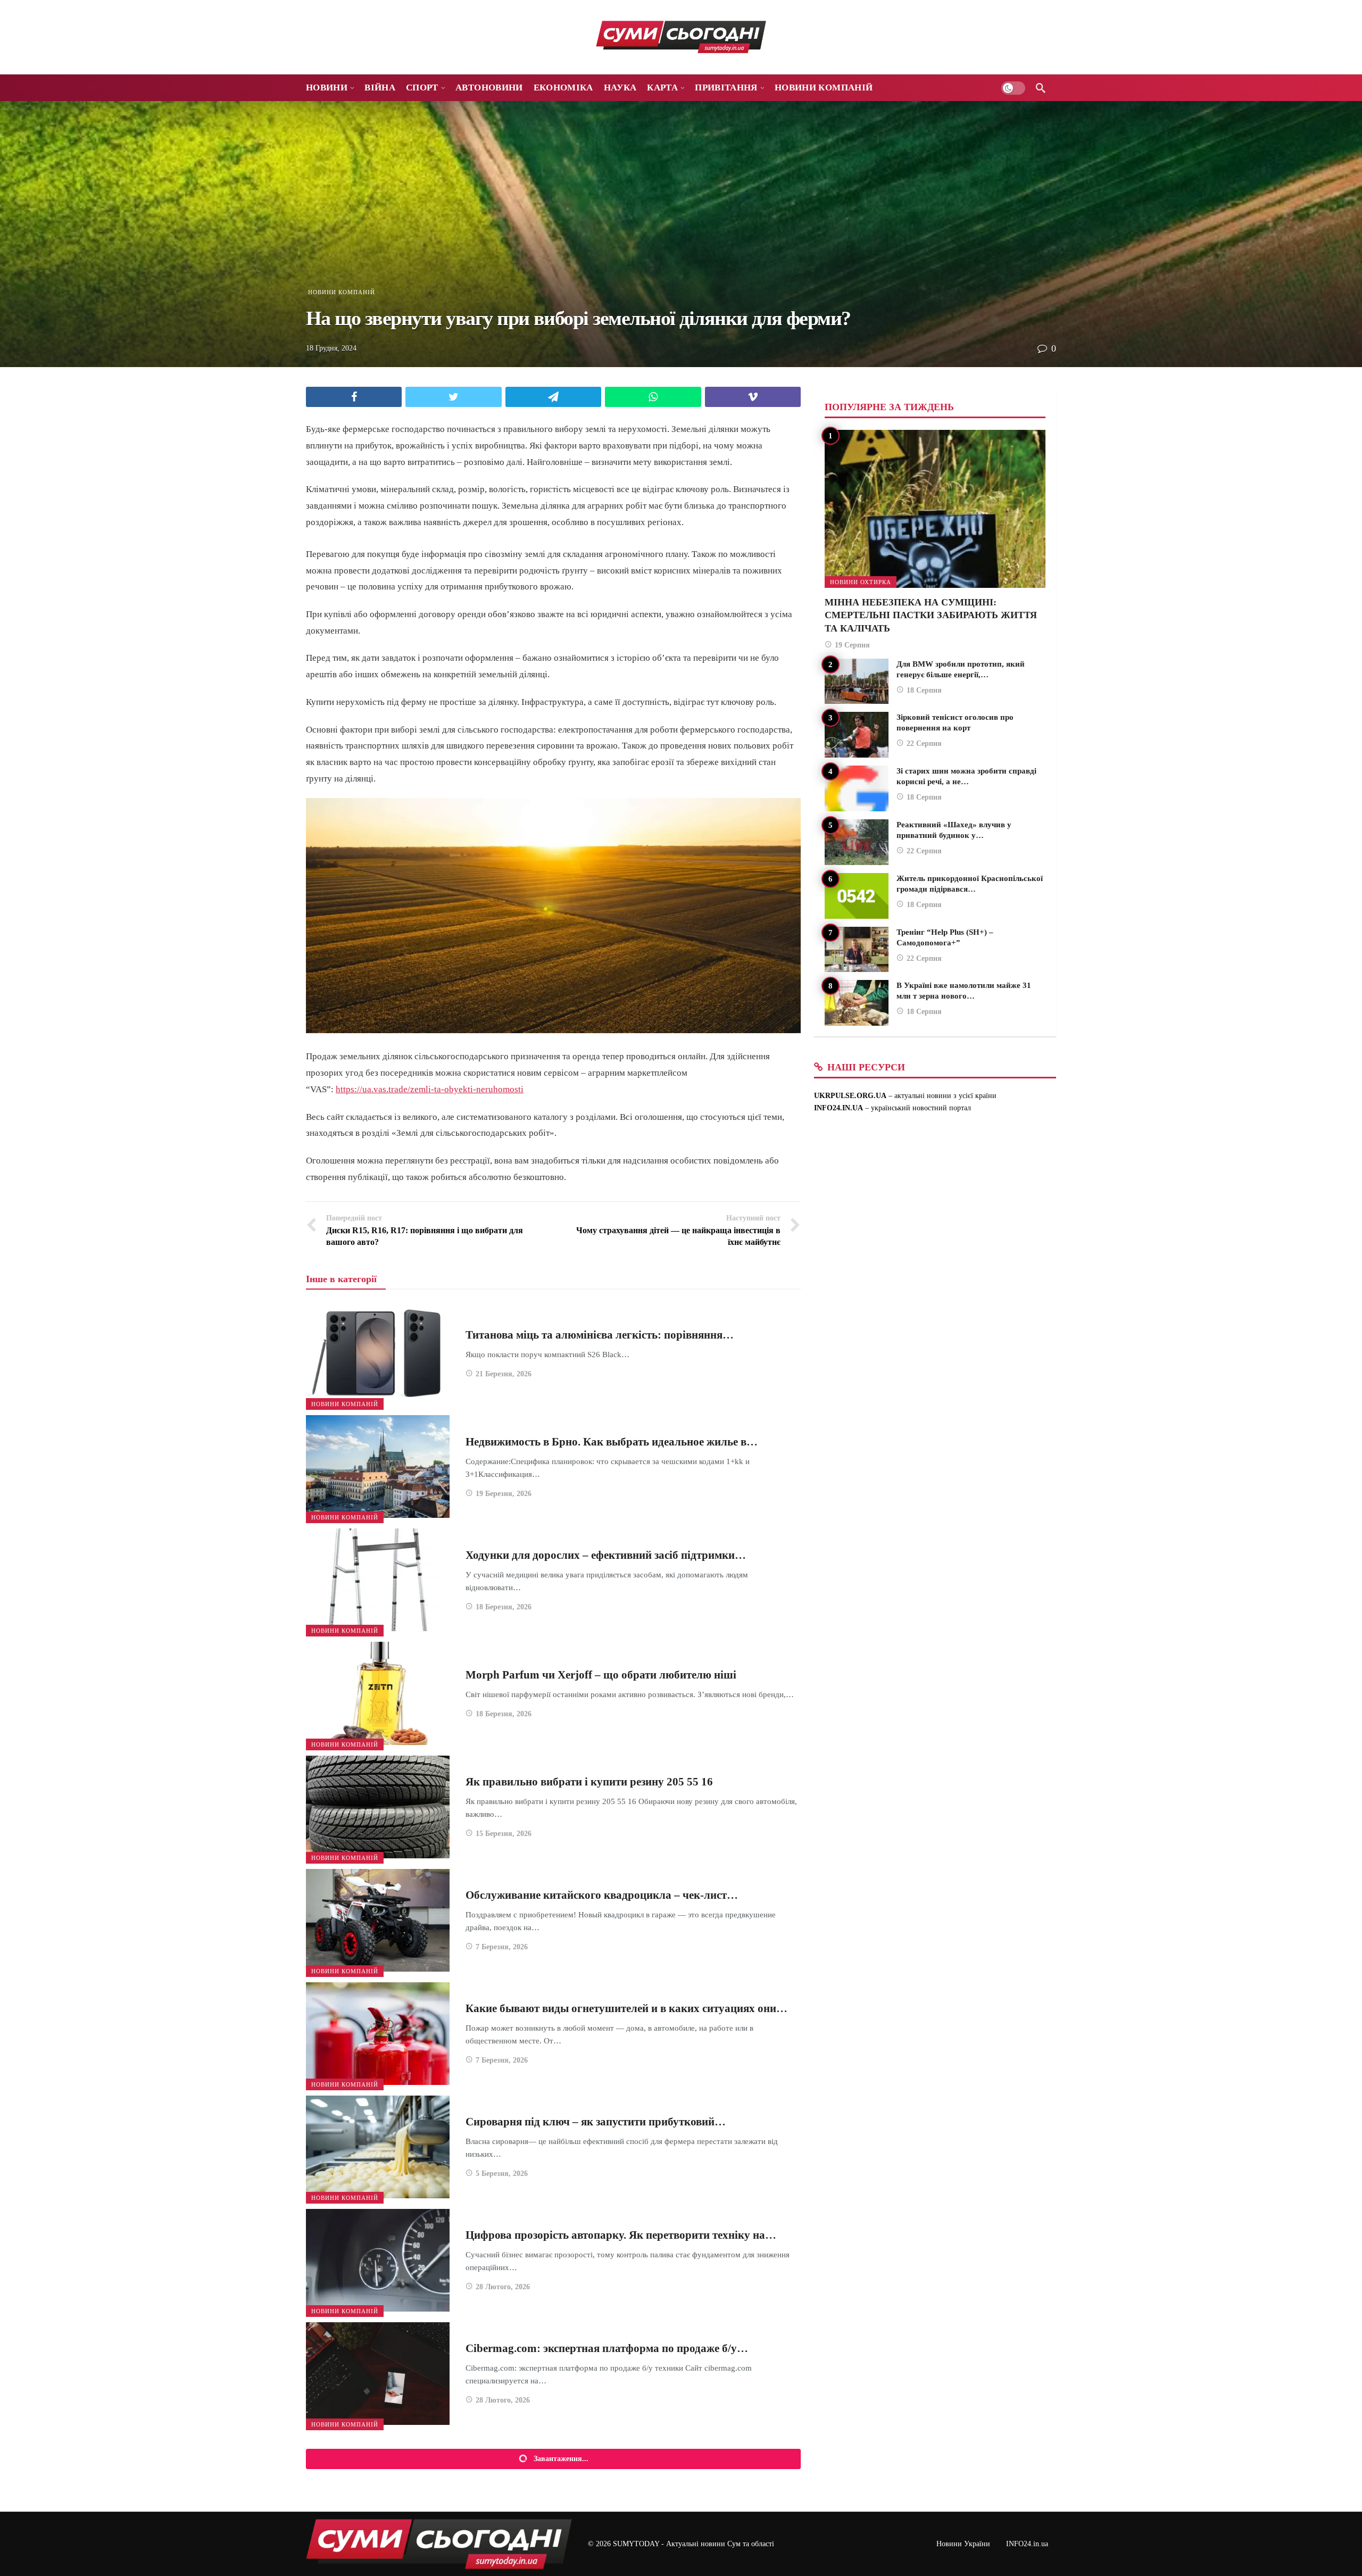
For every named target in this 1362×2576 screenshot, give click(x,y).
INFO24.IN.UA (838, 1108)
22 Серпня (924, 743)
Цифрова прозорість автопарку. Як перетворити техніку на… (621, 2235)
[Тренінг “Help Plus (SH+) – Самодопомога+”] (857, 950)
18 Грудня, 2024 (331, 348)
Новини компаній (342, 292)
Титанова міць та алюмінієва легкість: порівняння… (600, 1335)
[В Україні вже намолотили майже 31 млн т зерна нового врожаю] (857, 1003)
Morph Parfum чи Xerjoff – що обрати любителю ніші (601, 1675)
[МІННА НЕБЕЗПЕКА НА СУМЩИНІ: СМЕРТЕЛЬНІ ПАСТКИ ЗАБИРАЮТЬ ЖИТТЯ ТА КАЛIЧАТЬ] (935, 509)
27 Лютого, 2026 (503, 2527)
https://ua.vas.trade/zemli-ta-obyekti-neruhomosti (430, 1089)
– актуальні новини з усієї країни (941, 1096)
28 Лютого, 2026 (503, 2287)
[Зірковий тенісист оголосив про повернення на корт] (857, 735)
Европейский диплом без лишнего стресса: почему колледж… (621, 2475)
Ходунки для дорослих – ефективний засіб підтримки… (606, 1555)
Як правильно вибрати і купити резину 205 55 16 (589, 1782)
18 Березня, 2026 (504, 1607)
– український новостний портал (917, 1108)
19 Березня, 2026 (504, 1494)
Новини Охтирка (861, 582)
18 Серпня (924, 690)
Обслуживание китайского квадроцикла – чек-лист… (602, 1895)
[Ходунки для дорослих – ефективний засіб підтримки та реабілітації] (378, 1580)
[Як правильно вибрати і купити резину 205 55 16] (378, 1807)
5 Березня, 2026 (502, 2174)
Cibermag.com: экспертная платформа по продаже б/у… (607, 2348)
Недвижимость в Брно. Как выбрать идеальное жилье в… (612, 1442)
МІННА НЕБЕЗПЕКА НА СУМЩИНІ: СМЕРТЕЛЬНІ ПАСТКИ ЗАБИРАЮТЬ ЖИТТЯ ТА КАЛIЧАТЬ (931, 615)
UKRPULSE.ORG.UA (850, 1096)
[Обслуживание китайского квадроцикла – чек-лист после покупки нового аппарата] (378, 1920)
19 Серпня (852, 645)
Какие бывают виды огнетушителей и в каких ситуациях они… (626, 2008)
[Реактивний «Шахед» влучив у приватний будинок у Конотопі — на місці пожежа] (857, 842)
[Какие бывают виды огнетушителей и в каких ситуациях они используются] (378, 2034)
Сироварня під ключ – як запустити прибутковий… (596, 2122)
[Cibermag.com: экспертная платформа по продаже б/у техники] (378, 2374)
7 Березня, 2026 (502, 1947)
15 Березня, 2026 (504, 1834)
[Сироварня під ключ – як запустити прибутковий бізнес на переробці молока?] (378, 2147)
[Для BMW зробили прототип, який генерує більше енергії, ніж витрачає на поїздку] (857, 682)
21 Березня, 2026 (504, 1374)
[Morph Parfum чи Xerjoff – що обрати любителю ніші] (378, 1693)
